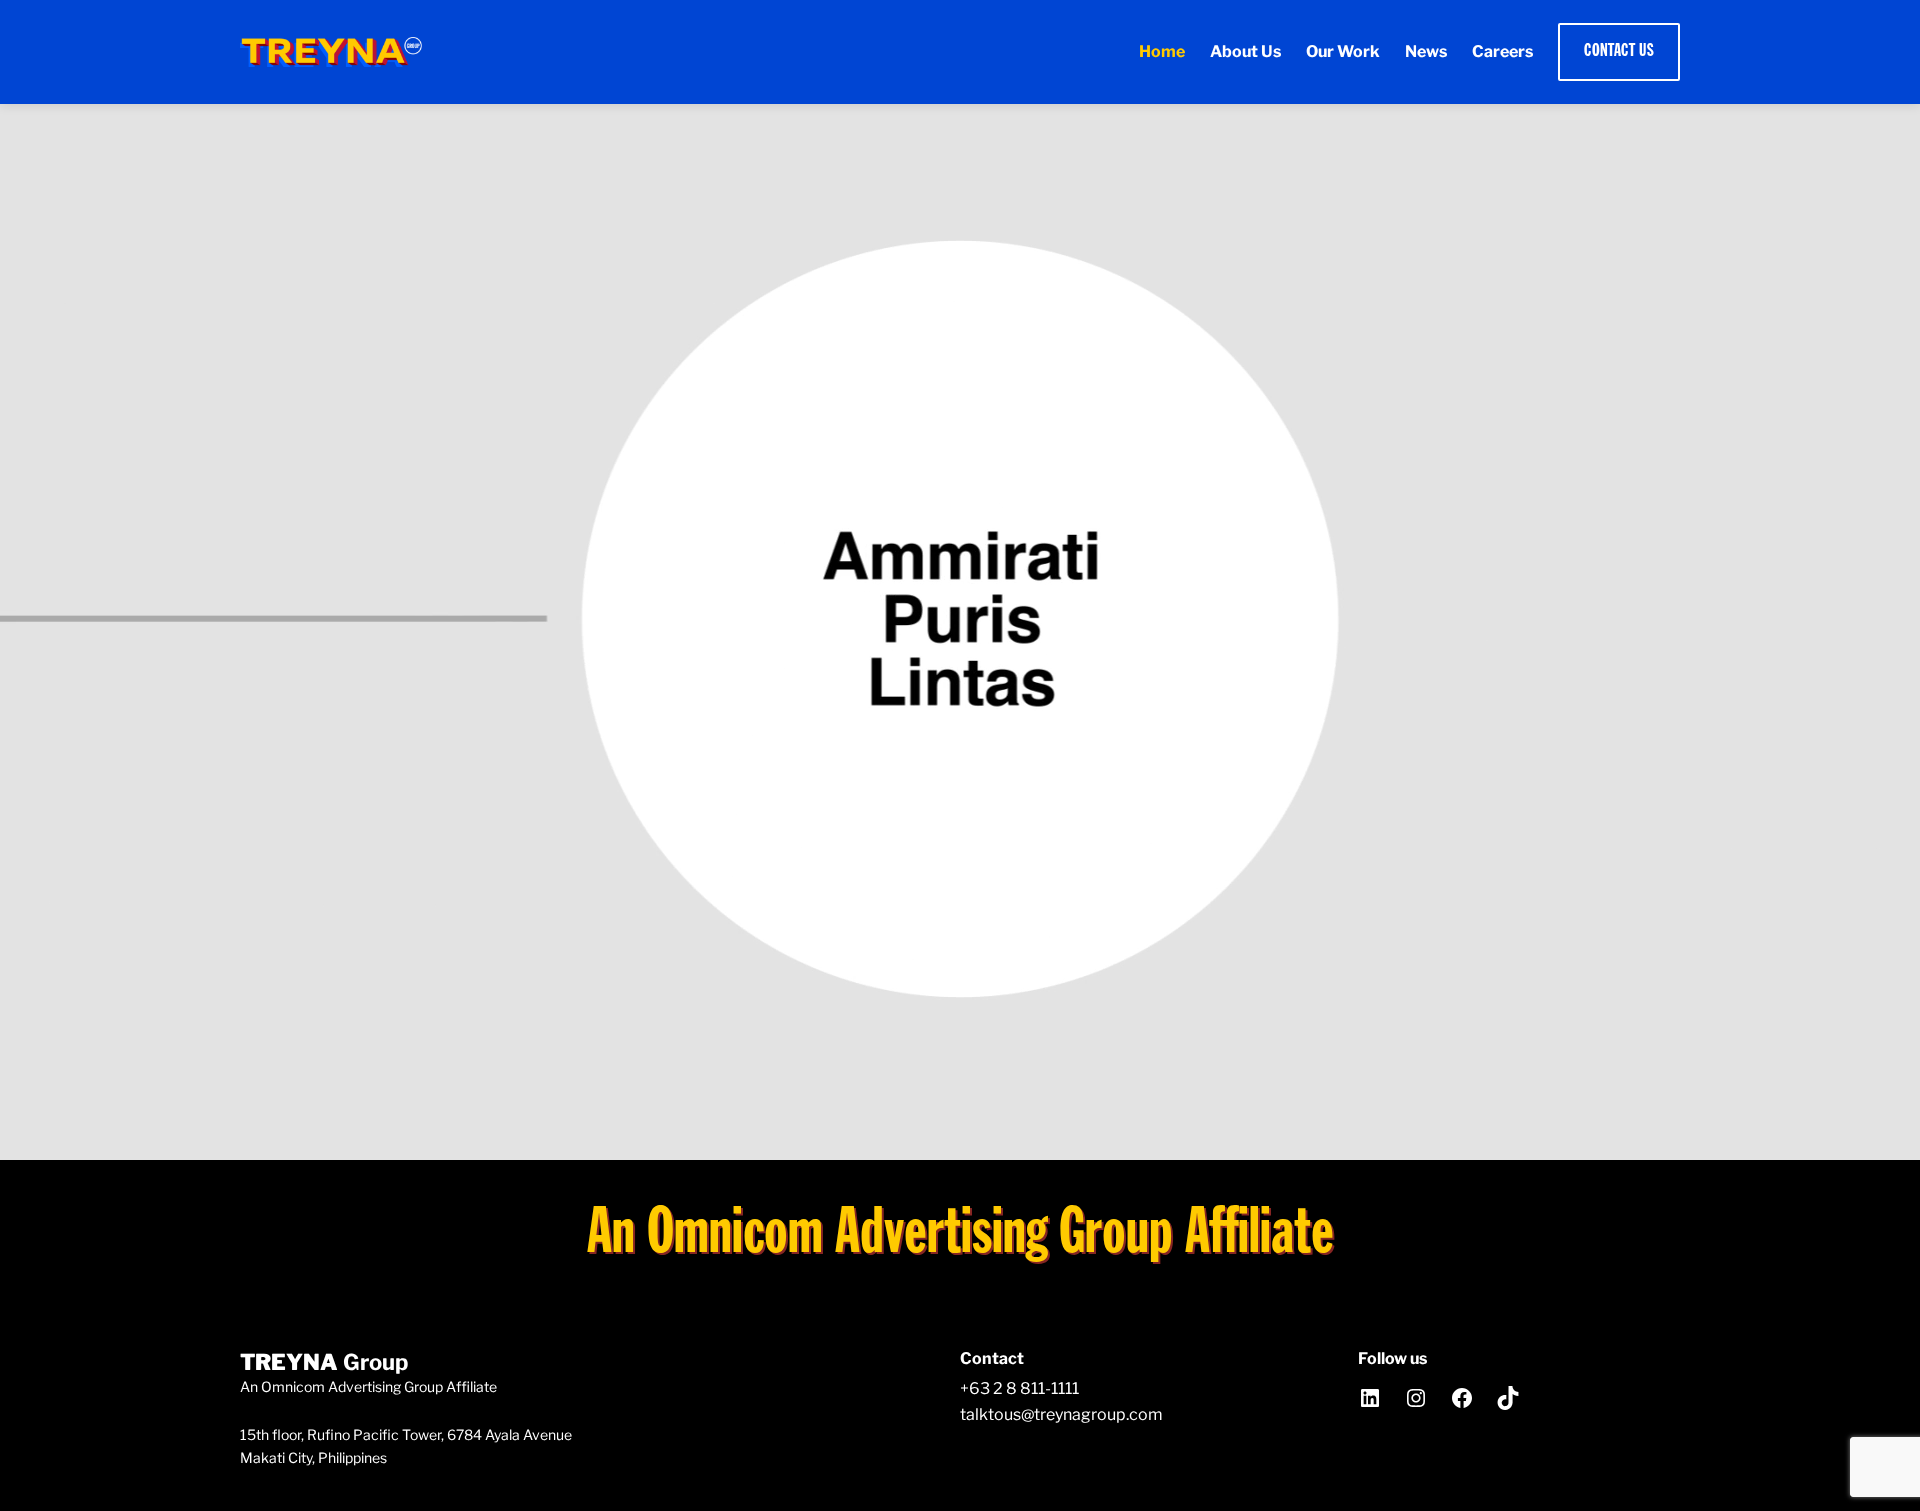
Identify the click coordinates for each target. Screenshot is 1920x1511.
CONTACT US (1619, 51)
